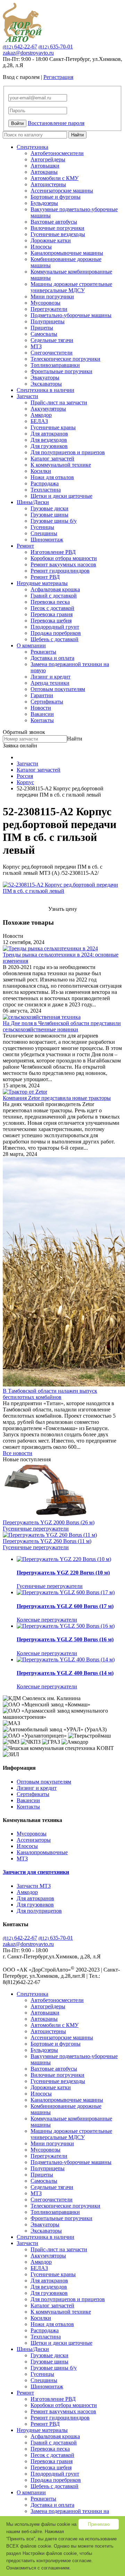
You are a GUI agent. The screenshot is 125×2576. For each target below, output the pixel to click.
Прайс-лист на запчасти (59, 402)
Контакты (42, 720)
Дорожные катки (51, 240)
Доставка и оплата (52, 658)
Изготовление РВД (53, 552)
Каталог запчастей (52, 459)
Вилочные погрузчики (57, 228)
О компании (31, 645)
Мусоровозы (45, 303)
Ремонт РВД (45, 577)
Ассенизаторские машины (62, 191)
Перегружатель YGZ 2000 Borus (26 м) (49, 1522)
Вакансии (42, 714)
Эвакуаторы (45, 378)
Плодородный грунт (55, 627)
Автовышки (45, 166)
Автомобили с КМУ (55, 178)
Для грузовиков (49, 446)
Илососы (41, 247)
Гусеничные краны (53, 427)
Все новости (18, 1453)
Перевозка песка (50, 602)
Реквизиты (43, 652)
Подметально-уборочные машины (71, 315)
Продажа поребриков (56, 633)
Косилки (41, 471)
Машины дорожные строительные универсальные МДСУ (71, 287)
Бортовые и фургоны (56, 197)
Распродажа (45, 483)
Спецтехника (32, 147)
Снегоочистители (52, 353)
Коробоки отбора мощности (64, 558)
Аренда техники (50, 683)
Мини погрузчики (52, 297)
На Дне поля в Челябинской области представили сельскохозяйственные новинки (62, 1026)
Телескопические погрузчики (65, 359)
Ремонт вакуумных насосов (63, 564)
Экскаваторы (46, 384)
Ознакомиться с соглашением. (39, 2568)
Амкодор (41, 415)
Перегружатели (49, 309)
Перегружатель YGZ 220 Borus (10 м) (63, 1573)
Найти (77, 135)
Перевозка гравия (52, 614)
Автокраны (44, 172)
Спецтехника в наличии (45, 390)
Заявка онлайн (20, 746)
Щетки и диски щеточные (61, 496)
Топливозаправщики (55, 365)
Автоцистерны (48, 184)
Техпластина (46, 490)
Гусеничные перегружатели (36, 1529)
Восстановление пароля (56, 123)
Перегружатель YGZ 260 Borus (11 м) (47, 1541)
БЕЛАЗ (39, 421)
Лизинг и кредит (51, 677)
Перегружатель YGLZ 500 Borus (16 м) (65, 1639)
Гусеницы (42, 527)
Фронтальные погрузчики (61, 371)
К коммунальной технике (61, 465)
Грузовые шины (49, 515)
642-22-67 (20, 47)
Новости (41, 708)
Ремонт (25, 546)
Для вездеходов (49, 440)
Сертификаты (47, 702)
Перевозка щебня (51, 621)
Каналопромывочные (42, 1852)
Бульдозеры (44, 203)
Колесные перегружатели (47, 1620)
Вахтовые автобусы (54, 222)
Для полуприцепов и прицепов (68, 452)
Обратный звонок (24, 732)
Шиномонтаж (47, 540)
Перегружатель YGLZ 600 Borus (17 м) (65, 1606)
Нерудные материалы (42, 583)
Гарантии (42, 695)
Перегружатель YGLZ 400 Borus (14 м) (65, 1673)
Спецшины (44, 533)
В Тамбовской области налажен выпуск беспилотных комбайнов (50, 1394)
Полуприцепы (48, 321)
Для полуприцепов (39, 1911)
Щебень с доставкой (55, 639)
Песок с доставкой (52, 608)
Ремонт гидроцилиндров (60, 571)
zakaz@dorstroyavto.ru (28, 53)
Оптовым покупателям (58, 689)
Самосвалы (44, 334)
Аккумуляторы (48, 409)
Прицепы (42, 328)
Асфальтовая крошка (55, 589)
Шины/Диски (33, 502)
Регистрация (58, 77)
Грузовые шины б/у (54, 521)
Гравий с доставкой (54, 596)
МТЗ (36, 346)
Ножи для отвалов (52, 477)
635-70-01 (56, 47)
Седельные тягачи (52, 340)
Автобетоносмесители (57, 153)
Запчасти (27, 396)
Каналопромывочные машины (67, 253)
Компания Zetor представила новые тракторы (57, 1098)
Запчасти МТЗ (34, 1886)
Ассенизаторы (34, 1840)
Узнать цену (63, 909)
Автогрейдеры (48, 159)
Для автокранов (49, 434)
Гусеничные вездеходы (58, 234)
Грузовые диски (49, 508)
